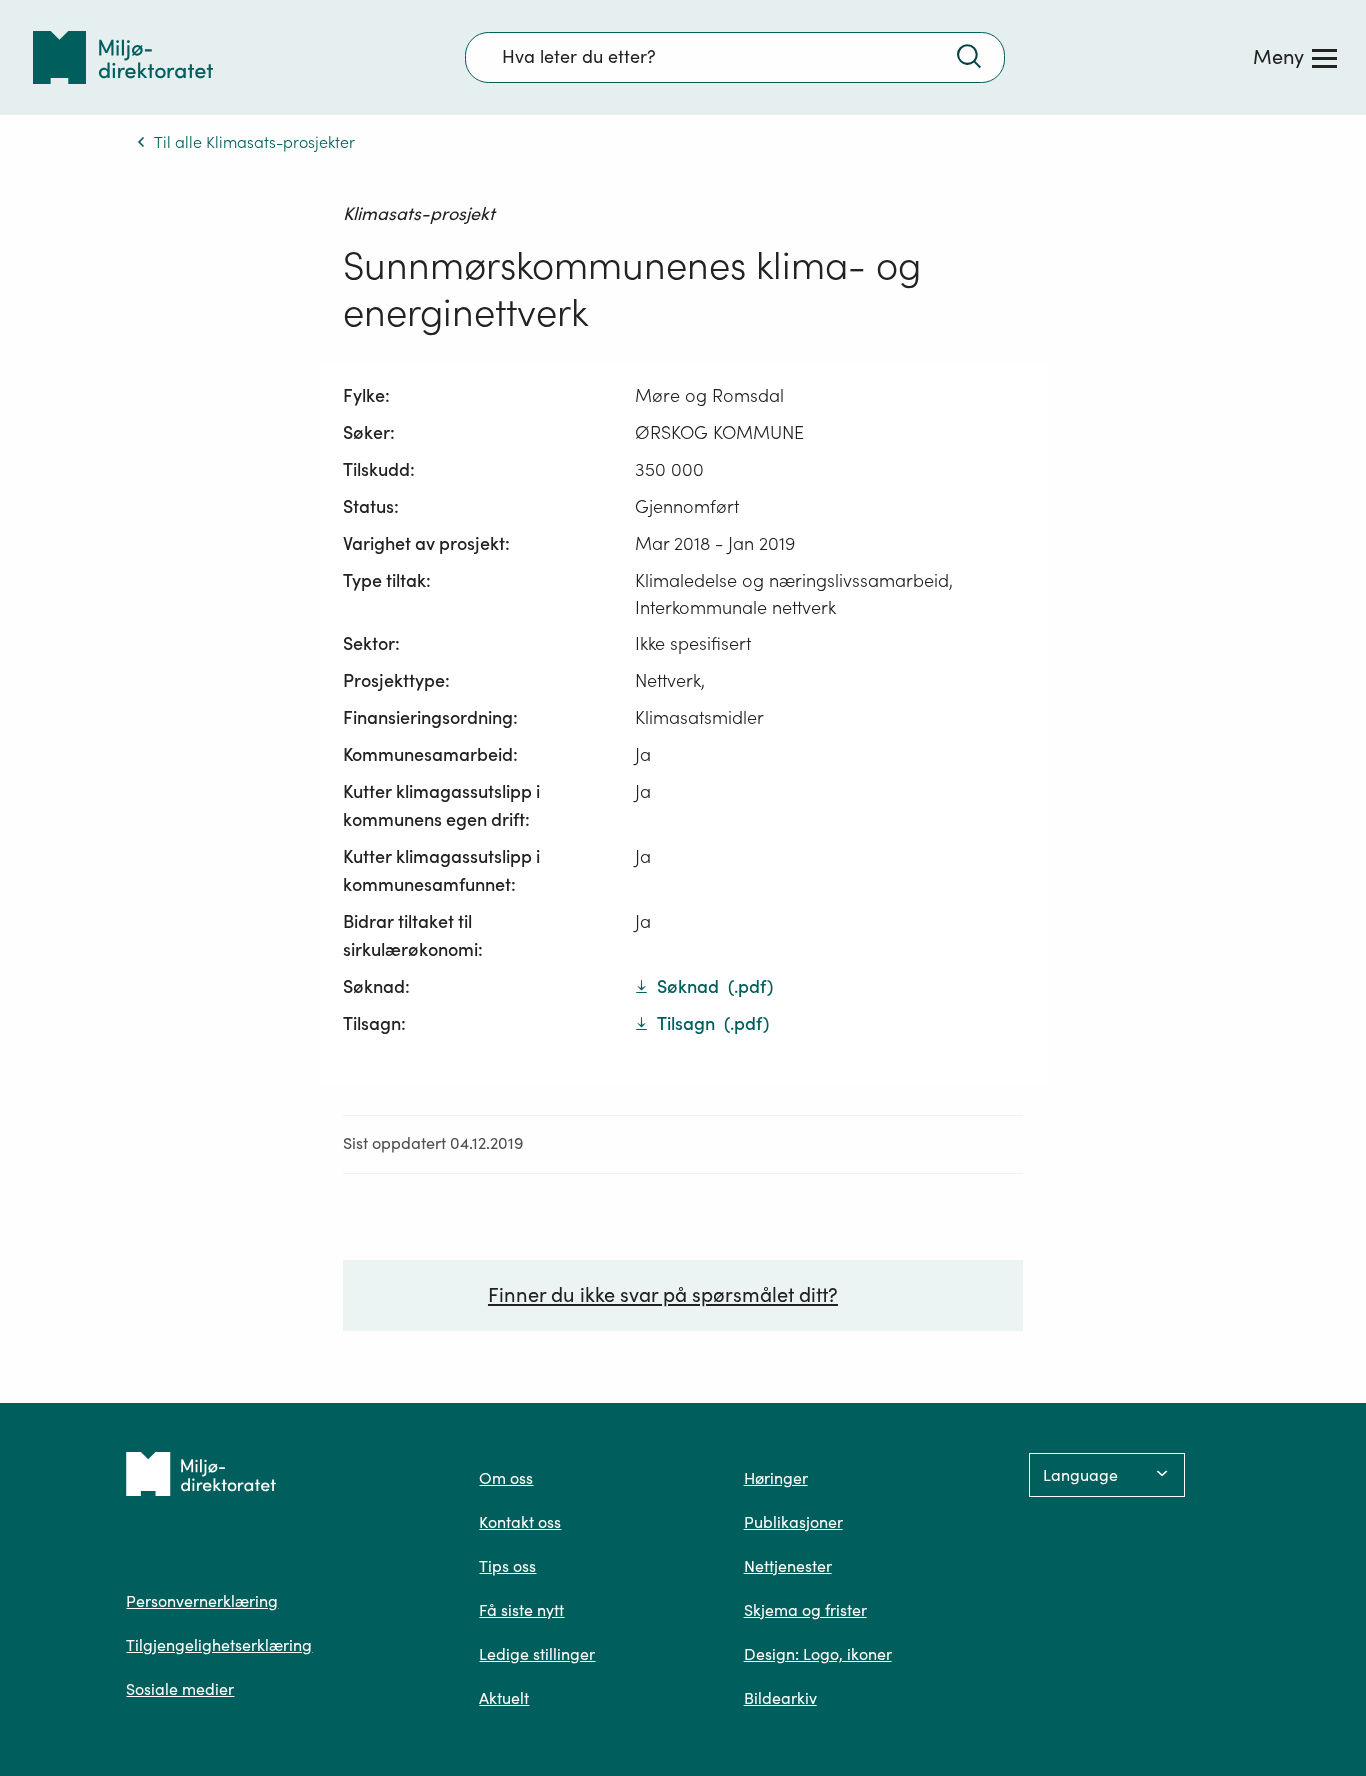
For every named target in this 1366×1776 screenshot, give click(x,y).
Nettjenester (788, 1566)
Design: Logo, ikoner (818, 1654)
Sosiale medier (180, 1689)
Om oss (506, 1478)
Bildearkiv (780, 1698)
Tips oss (507, 1566)
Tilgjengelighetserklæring (219, 1645)
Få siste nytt (521, 1610)
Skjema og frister (805, 1610)
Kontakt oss (520, 1522)
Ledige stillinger (537, 1654)
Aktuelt (504, 1698)
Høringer (776, 1478)
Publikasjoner (793, 1522)
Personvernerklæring (202, 1601)
